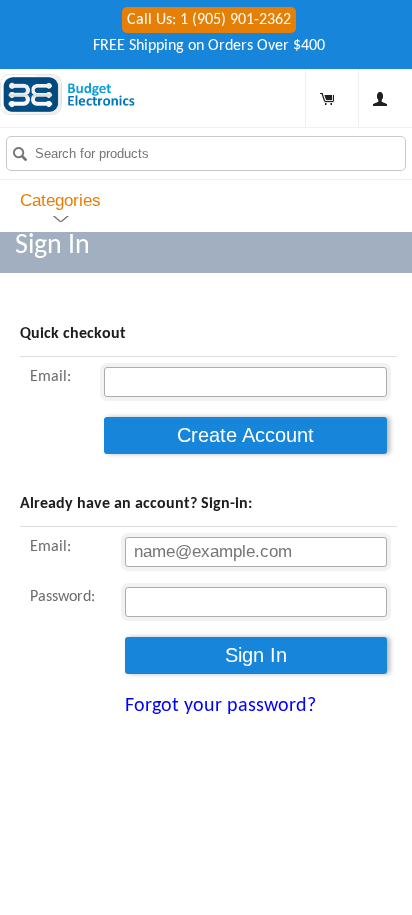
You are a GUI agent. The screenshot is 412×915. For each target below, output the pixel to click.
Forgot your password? (220, 706)
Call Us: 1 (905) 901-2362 (209, 20)
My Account (380, 99)
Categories (60, 200)
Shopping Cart (327, 99)
